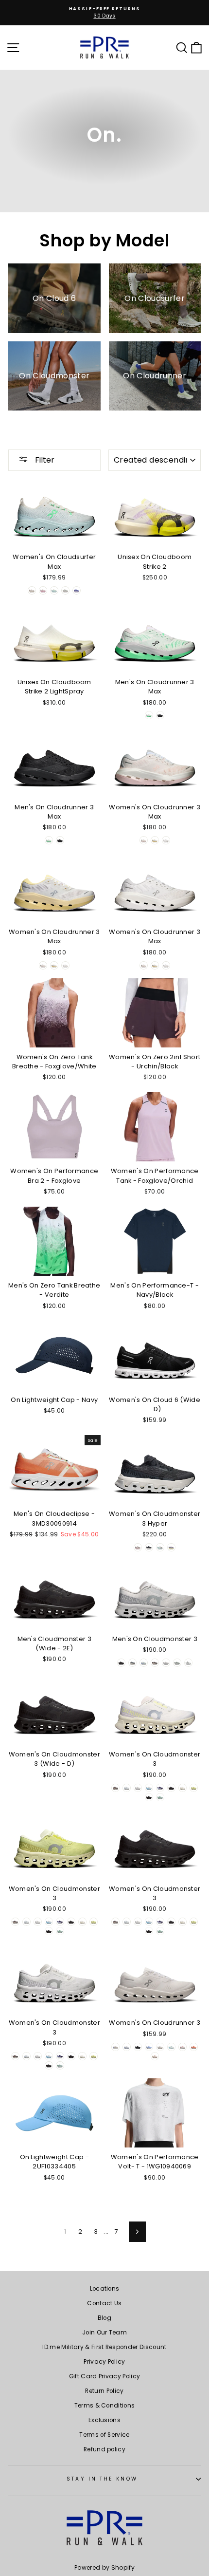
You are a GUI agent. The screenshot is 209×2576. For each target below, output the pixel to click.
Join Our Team (104, 2333)
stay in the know (102, 2479)
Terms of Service (104, 2435)
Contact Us (104, 2303)
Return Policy (104, 2391)
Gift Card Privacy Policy (105, 2376)
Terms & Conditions (105, 2406)
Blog (104, 2318)
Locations (105, 2289)
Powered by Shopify (104, 2567)
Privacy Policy (104, 2362)
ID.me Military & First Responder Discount (104, 2347)
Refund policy (104, 2449)
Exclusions (104, 2420)
